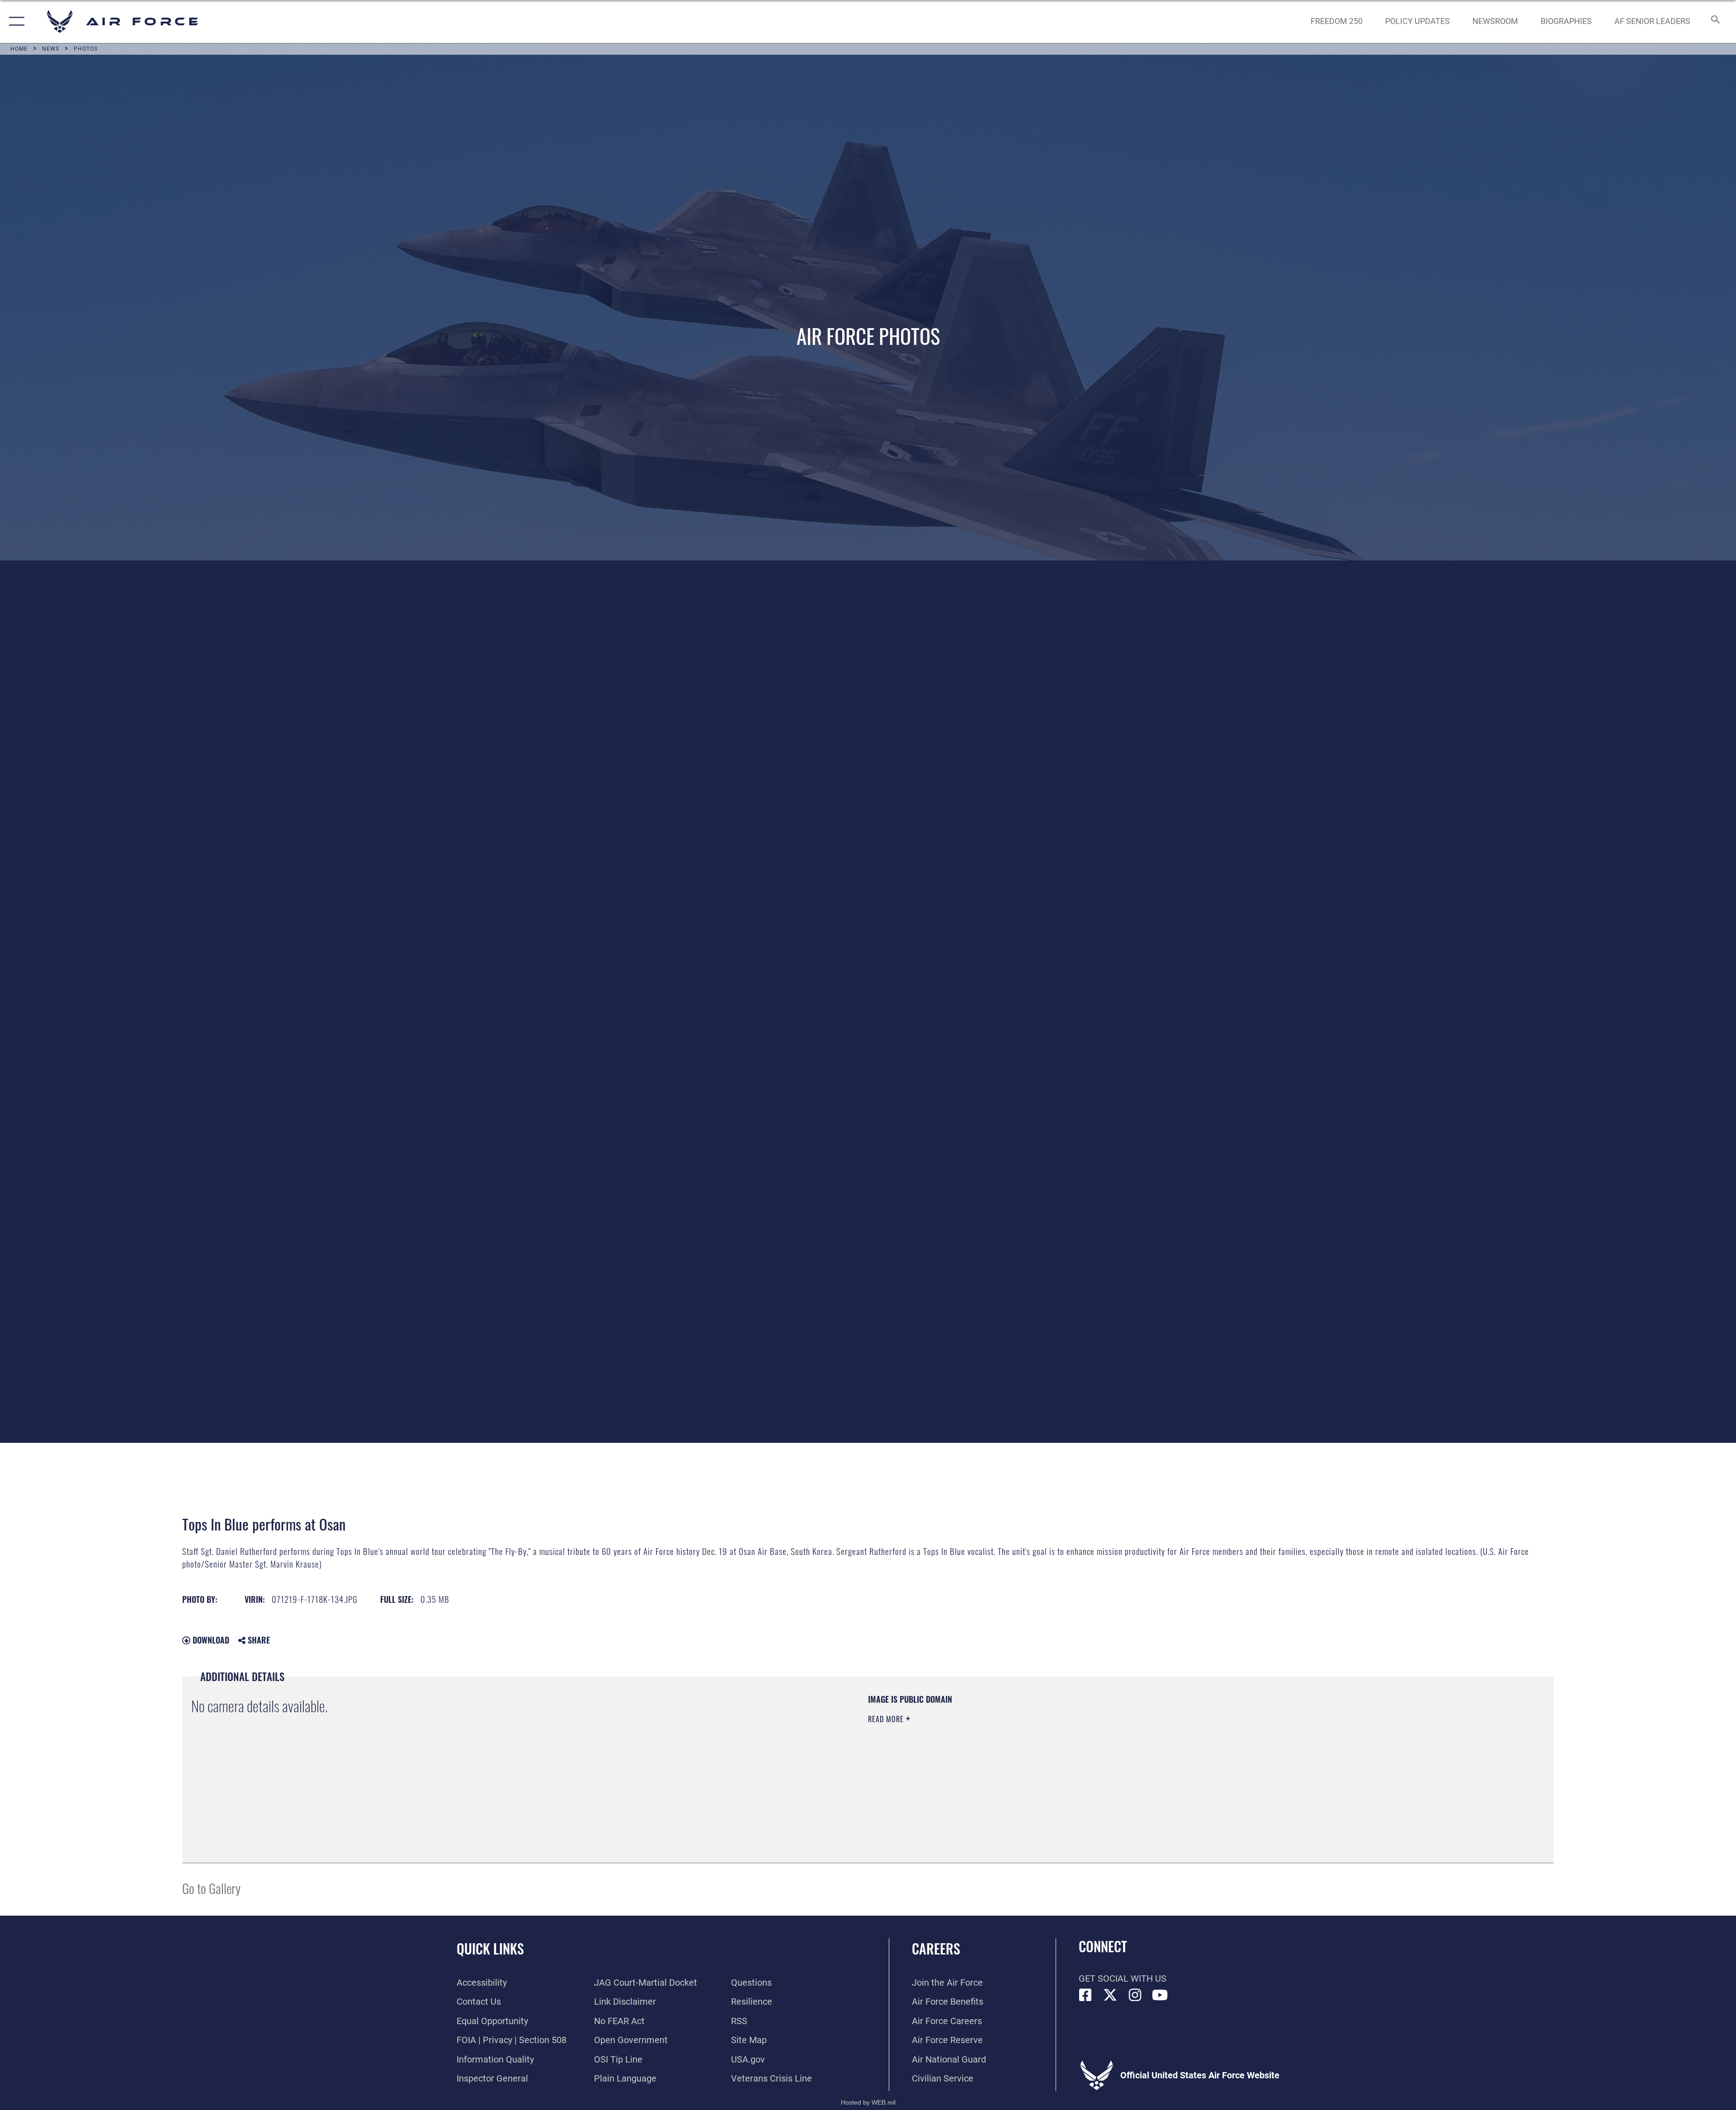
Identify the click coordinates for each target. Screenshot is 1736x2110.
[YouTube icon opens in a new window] (1160, 1995)
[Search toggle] (1715, 21)
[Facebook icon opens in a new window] (1085, 1995)
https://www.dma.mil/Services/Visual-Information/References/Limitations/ (1155, 1751)
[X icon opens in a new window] (1110, 1995)
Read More (887, 1719)
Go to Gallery (211, 1888)
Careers (936, 1948)
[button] (15, 21)
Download (210, 1640)
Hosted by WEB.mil (868, 2102)
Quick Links (490, 1948)
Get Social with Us (1123, 1978)
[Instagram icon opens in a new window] (1135, 1995)
